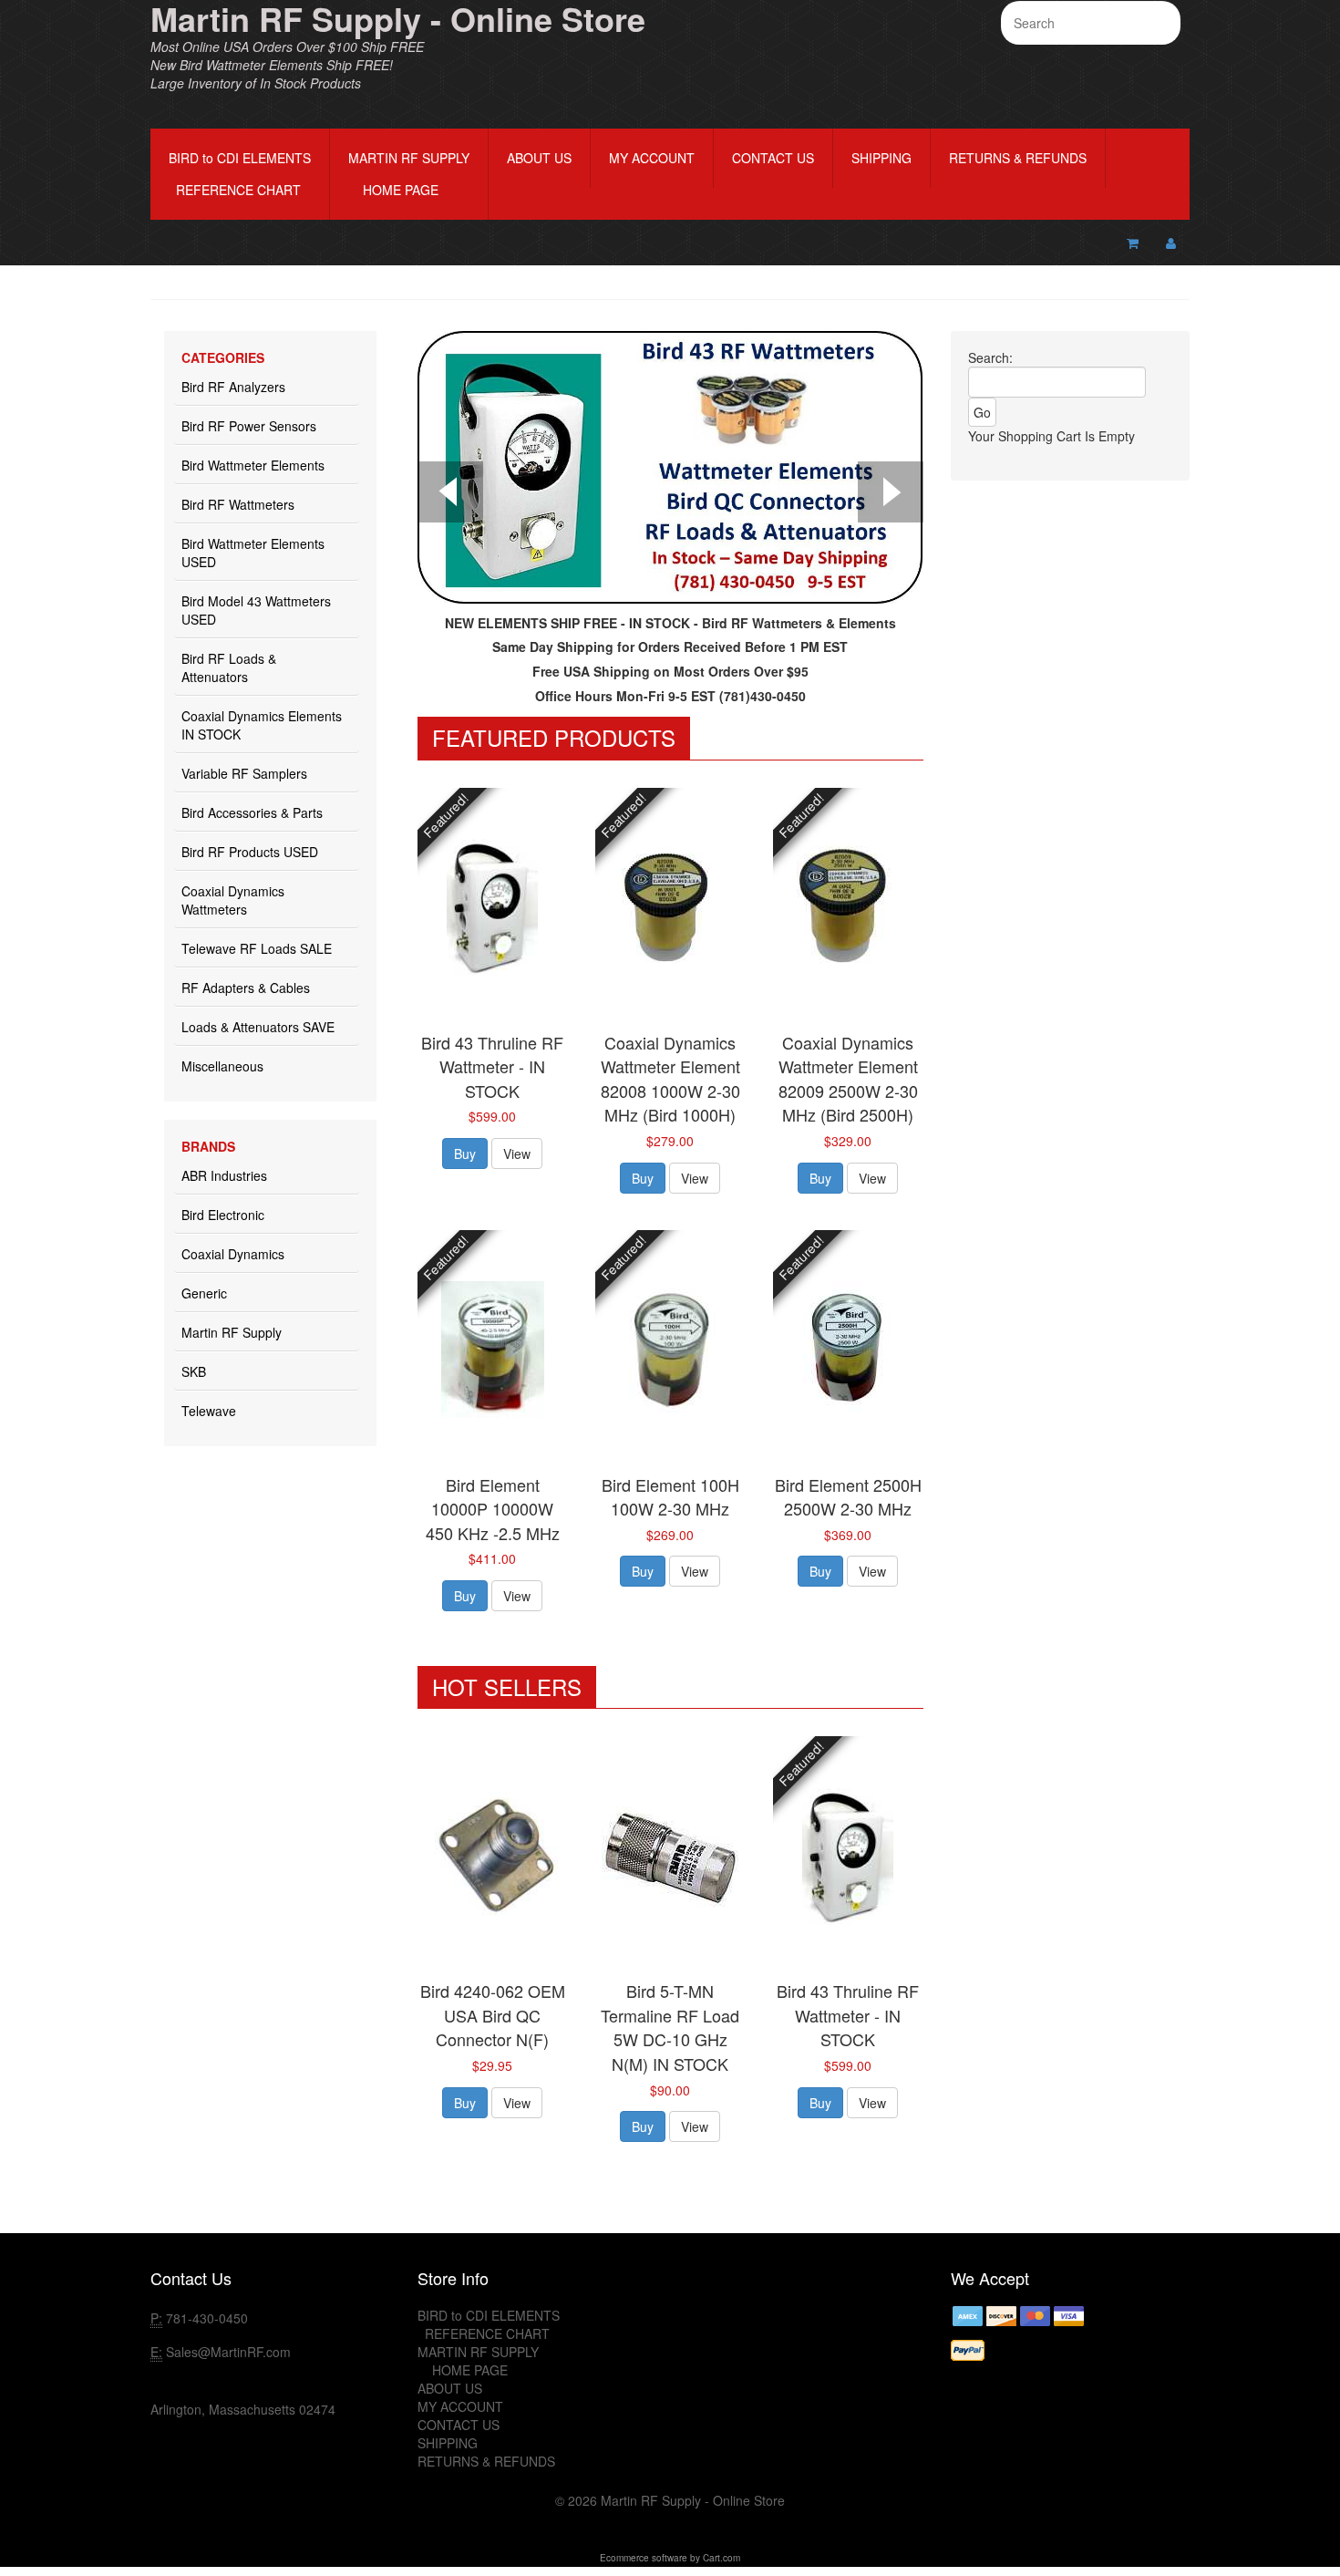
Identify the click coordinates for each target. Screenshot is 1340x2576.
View (517, 1154)
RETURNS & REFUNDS (1018, 158)
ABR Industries (224, 1175)
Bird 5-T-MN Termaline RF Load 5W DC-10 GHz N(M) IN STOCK (670, 2027)
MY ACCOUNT (652, 158)
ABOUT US (539, 158)
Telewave (209, 1411)
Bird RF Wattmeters (238, 504)
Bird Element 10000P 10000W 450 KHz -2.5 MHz (493, 1509)
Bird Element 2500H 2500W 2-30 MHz (848, 1497)
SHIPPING (881, 158)
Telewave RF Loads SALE (257, 948)
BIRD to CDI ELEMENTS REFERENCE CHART (240, 174)
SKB (194, 1371)
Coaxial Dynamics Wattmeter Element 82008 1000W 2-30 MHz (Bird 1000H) (670, 1079)
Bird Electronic (223, 1215)
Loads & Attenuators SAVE (258, 1027)
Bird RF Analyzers (233, 387)
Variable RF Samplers (244, 773)
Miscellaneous (222, 1066)
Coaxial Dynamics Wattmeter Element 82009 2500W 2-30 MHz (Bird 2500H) (848, 1079)
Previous (450, 494)
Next (891, 494)
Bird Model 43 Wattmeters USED (256, 610)
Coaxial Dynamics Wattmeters (233, 900)
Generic (204, 1293)
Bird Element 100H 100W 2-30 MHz (670, 1497)
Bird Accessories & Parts (252, 812)
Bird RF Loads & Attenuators (229, 667)
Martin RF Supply (232, 1332)
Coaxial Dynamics (233, 1254)
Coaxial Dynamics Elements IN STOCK (262, 725)
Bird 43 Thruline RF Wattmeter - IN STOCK (492, 1066)
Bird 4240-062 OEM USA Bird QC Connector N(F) (493, 2015)
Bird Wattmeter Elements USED (253, 553)
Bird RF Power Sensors (249, 426)
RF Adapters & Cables (246, 988)
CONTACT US (773, 158)
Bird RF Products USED (250, 852)
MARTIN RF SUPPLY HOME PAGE (409, 174)
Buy (465, 1154)
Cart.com (722, 2558)
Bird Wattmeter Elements (253, 465)
